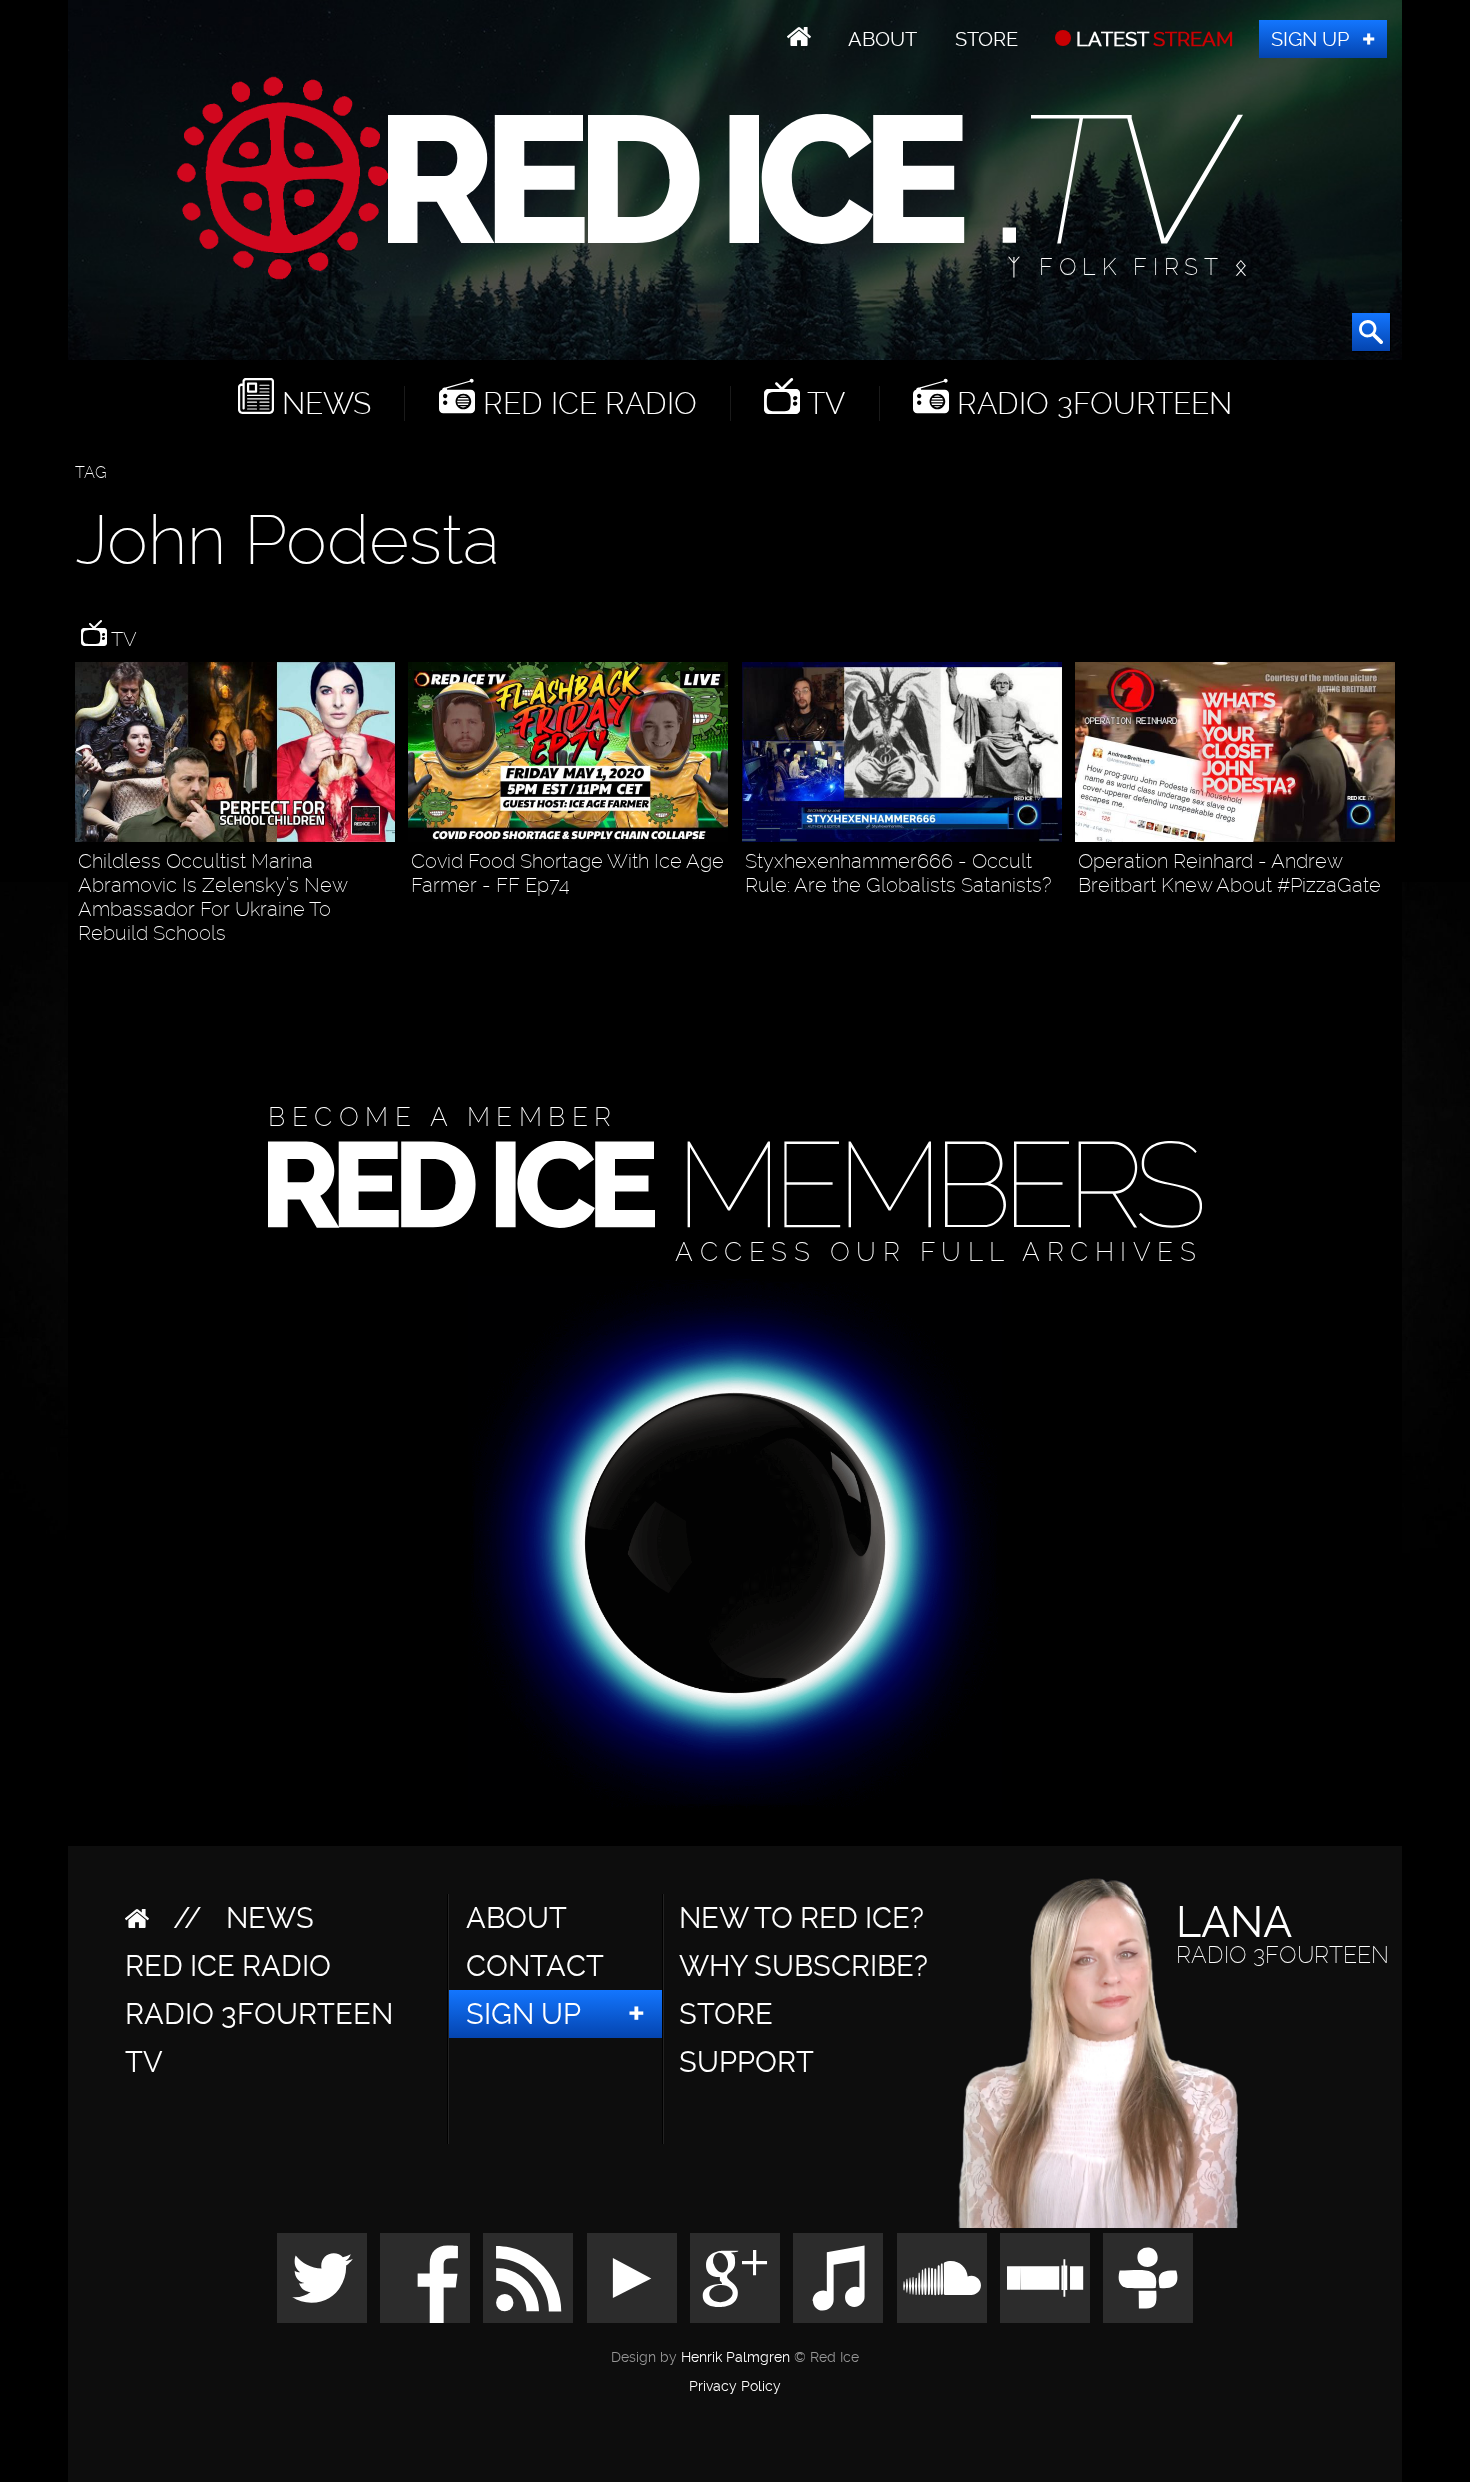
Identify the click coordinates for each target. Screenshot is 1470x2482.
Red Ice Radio (586, 403)
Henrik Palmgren (735, 2357)
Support (746, 2062)
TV (822, 403)
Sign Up (1310, 39)
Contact (535, 1966)
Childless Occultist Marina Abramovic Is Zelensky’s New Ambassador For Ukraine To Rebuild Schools (212, 897)
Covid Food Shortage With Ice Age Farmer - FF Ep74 (567, 873)
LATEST (1152, 39)
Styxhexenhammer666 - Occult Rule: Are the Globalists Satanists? (898, 873)
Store (986, 39)
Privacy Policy (735, 2387)
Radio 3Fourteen (1090, 403)
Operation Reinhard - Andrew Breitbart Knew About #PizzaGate (1229, 873)
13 (1385, 920)
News (322, 403)
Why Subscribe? (803, 1966)
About (882, 39)
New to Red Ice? (801, 1918)
